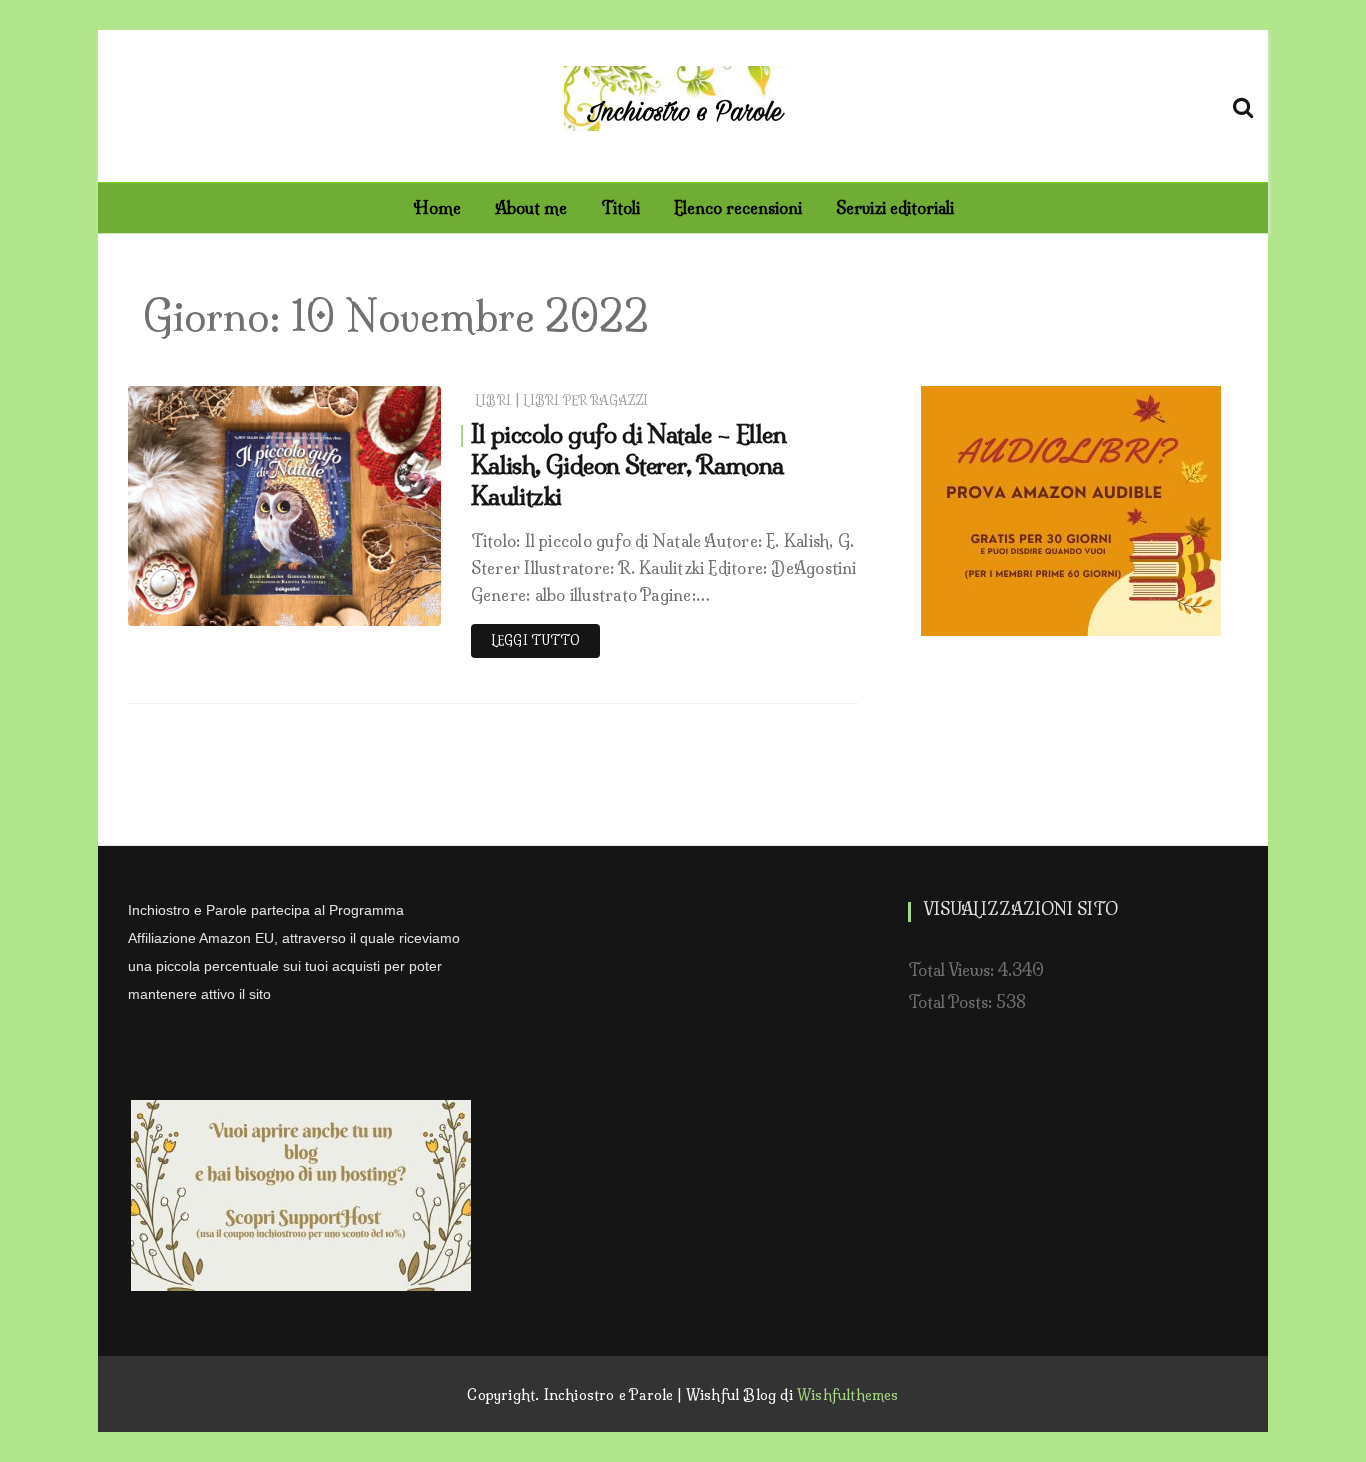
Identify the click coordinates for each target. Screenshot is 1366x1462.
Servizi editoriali (895, 208)
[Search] (1243, 104)
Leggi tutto (535, 640)
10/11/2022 (381, 605)
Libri (493, 400)
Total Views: (953, 970)
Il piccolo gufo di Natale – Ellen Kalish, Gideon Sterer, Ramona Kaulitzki (628, 465)
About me (531, 208)
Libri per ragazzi (585, 400)
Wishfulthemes (848, 1395)
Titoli (620, 208)
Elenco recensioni (738, 208)
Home (437, 208)
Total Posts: (952, 1002)
